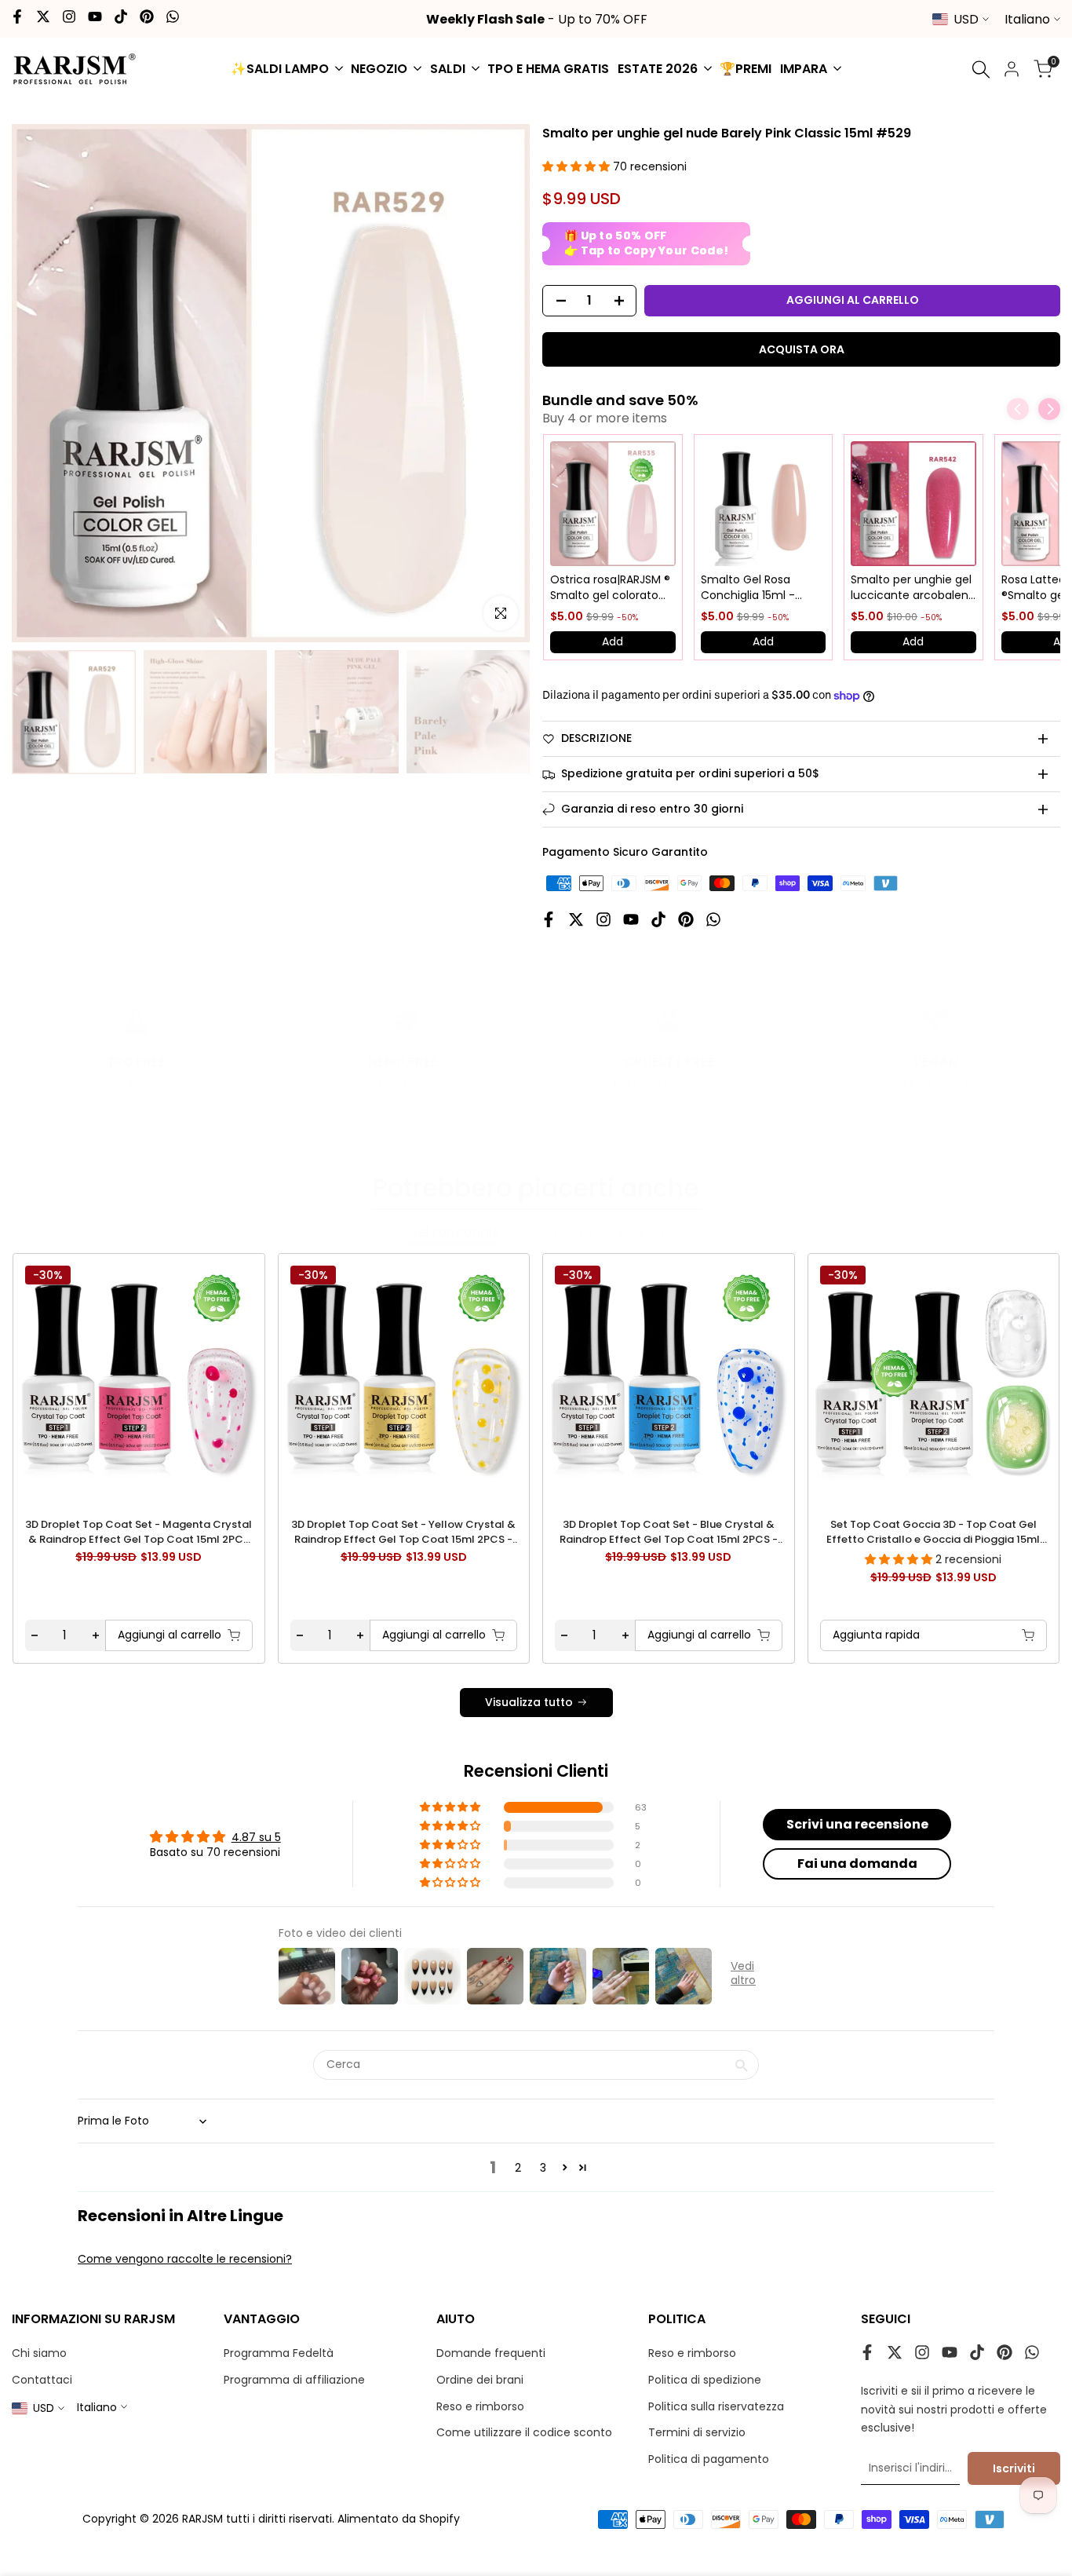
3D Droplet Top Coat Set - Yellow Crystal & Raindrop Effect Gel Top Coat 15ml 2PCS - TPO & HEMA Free (403, 1532)
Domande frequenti (491, 2353)
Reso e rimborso (480, 2406)
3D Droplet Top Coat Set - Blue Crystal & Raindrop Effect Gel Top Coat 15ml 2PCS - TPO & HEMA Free (669, 1532)
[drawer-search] (981, 69)
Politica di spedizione (705, 2380)
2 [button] (518, 2168)
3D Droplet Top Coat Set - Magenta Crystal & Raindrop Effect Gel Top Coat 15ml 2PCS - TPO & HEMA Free (139, 1532)
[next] (1019, 1378)
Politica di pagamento (709, 2459)
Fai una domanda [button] (857, 1863)
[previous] (53, 1378)
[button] (578, 166)
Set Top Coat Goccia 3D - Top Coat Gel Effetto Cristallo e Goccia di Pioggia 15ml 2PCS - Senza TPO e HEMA (933, 1532)
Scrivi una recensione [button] (857, 1824)
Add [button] (613, 641)
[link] (613, 504)
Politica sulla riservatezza (716, 2406)
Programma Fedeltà (279, 2353)
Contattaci (42, 2380)
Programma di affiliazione (294, 2380)
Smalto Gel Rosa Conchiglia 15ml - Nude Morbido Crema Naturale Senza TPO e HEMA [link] (760, 588)
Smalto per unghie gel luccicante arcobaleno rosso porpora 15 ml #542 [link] (913, 588)
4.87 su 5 (256, 1837)
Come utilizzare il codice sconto (524, 2432)
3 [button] (543, 2168)
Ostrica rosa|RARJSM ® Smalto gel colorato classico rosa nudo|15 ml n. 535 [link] (610, 588)
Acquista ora (802, 349)
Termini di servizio (697, 2432)
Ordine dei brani (480, 2380)
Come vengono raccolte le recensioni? (185, 2259)
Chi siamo (39, 2353)
